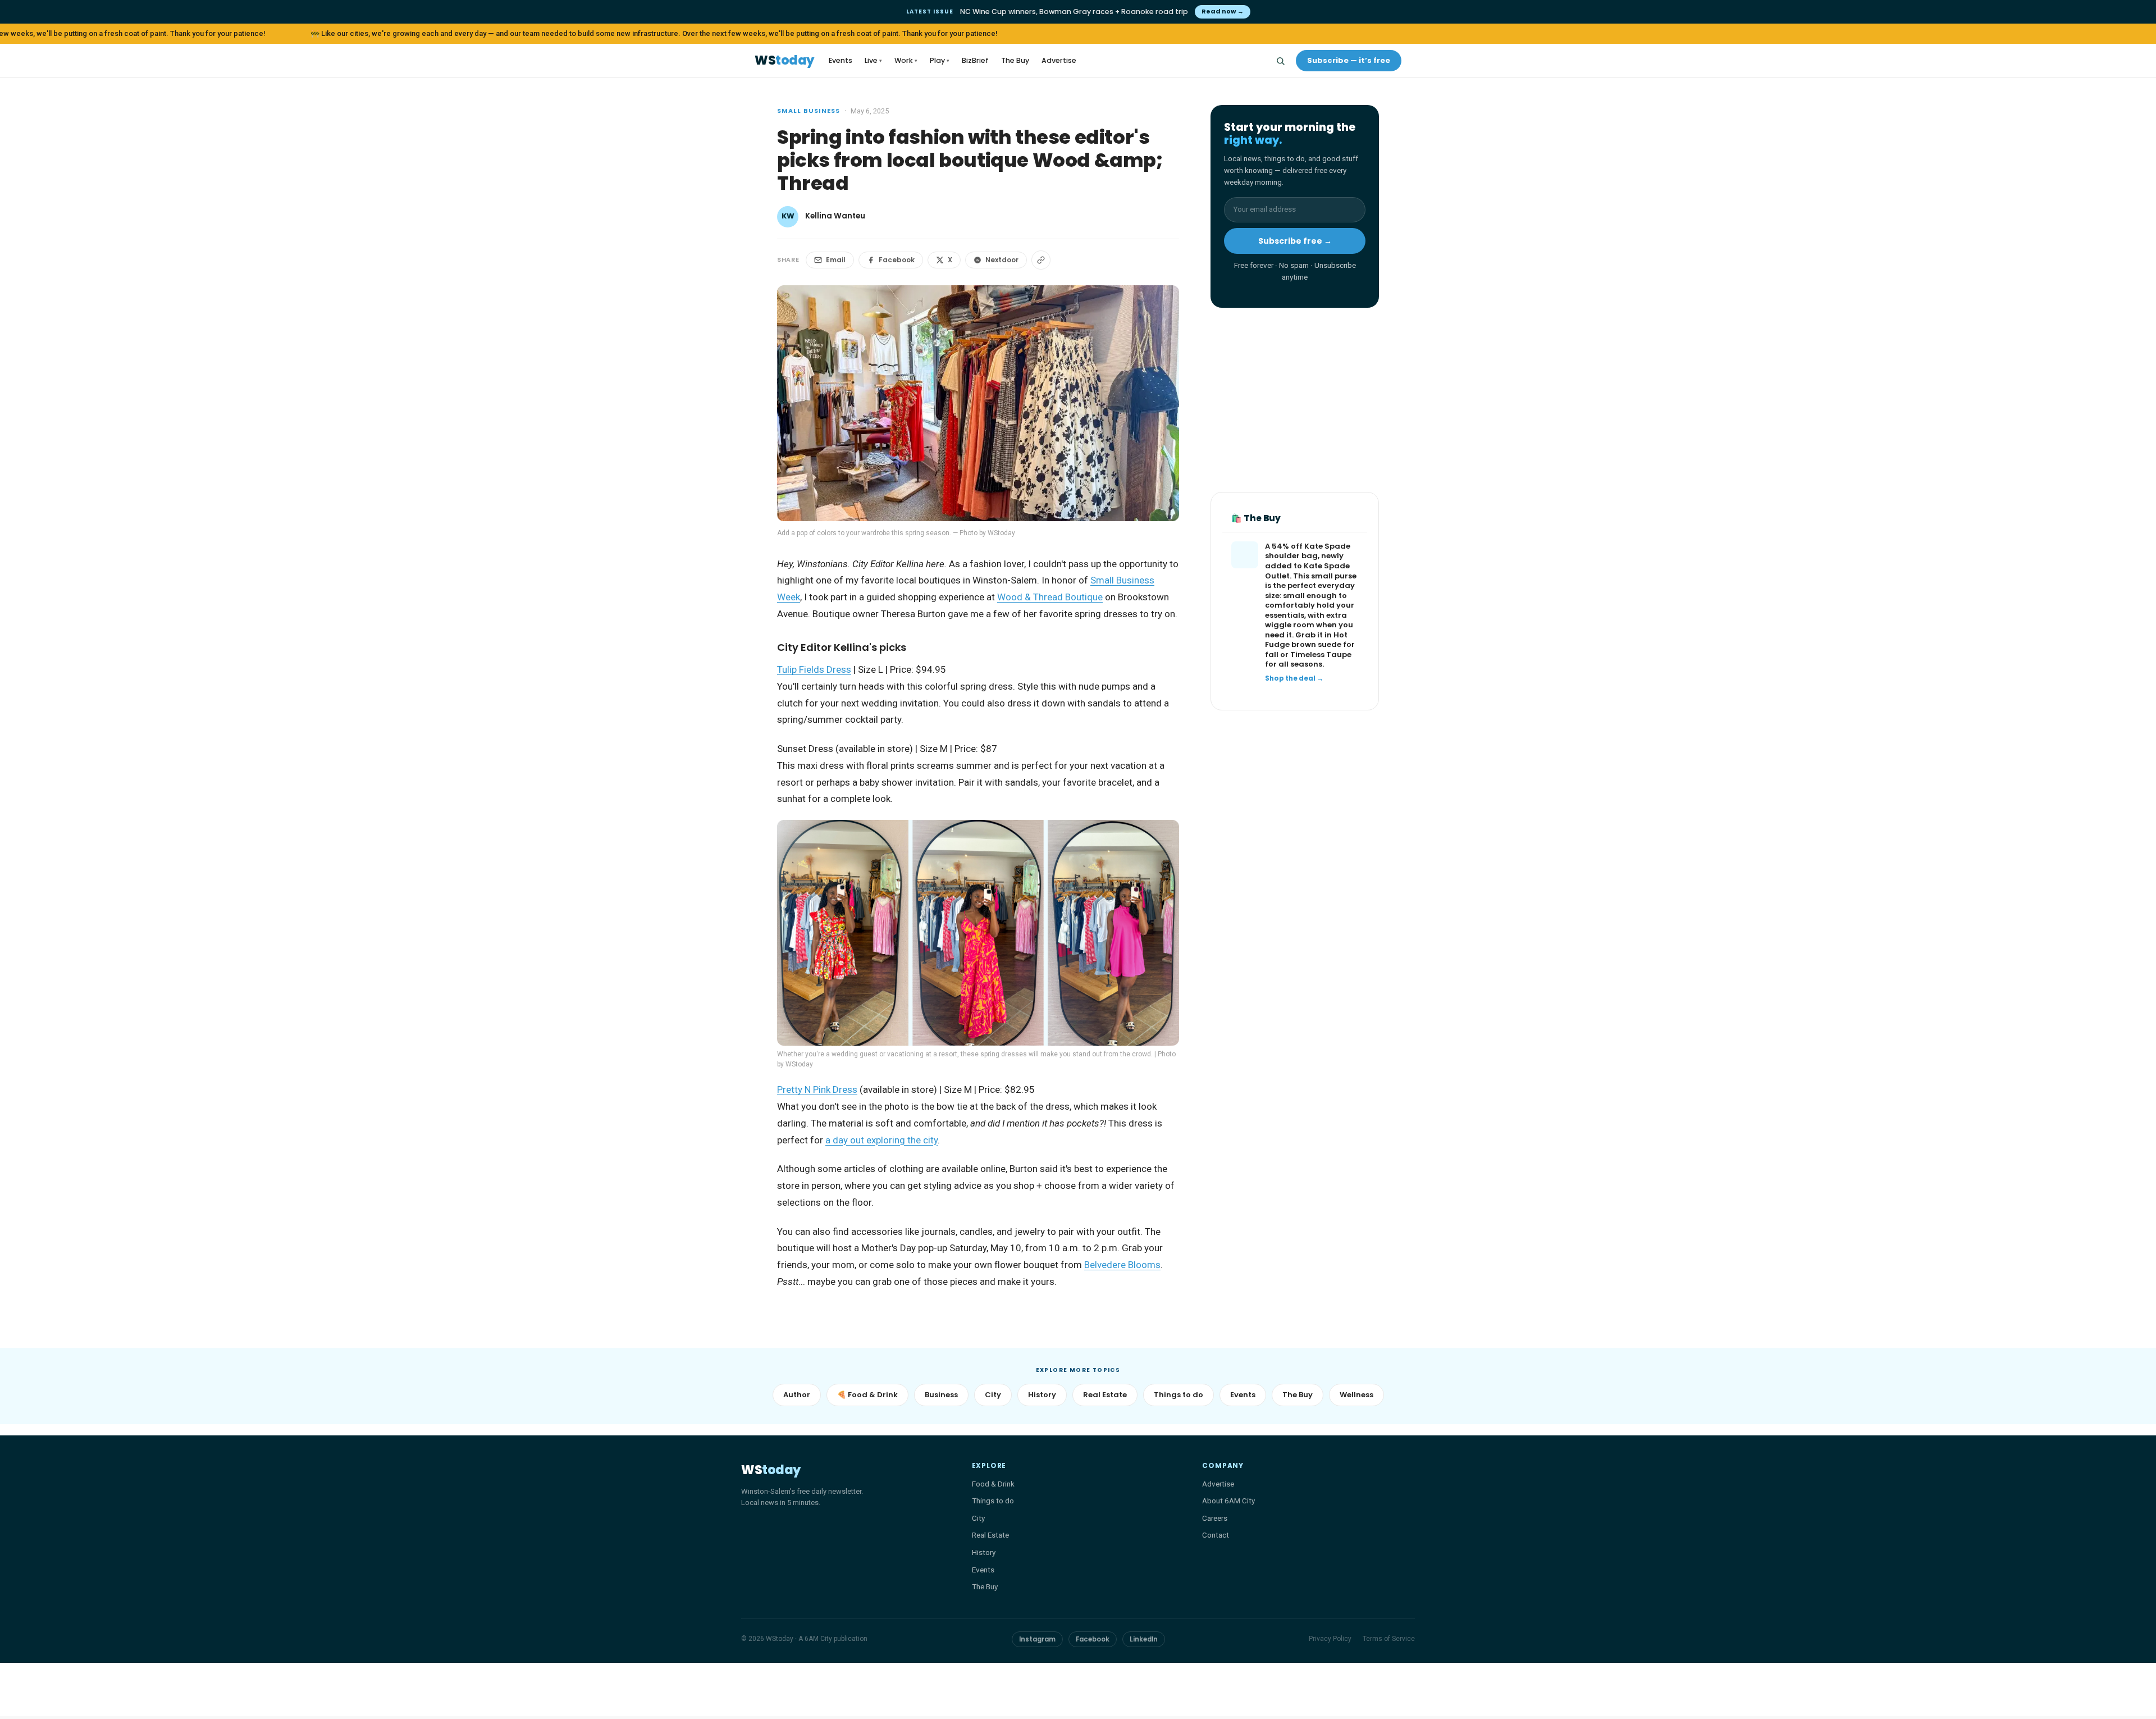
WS (784, 61)
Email (836, 260)
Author (797, 1395)
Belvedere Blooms (1122, 1265)
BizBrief (975, 60)
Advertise (1059, 60)
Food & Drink (993, 1484)
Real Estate (1105, 1395)
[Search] (1280, 61)
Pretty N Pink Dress (817, 1089)
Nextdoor (1002, 260)
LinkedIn (1144, 1639)
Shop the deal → (1294, 679)
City (993, 1395)
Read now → (1223, 11)
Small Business (808, 111)
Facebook (897, 260)
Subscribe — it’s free (1349, 60)
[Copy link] (1041, 260)
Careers (1215, 1518)
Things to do (1179, 1395)
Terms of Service (1389, 1639)
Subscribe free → (1295, 241)
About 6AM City (1228, 1501)
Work (906, 60)
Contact (1216, 1535)
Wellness (1356, 1395)
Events (841, 60)
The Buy (1015, 60)
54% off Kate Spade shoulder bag (1308, 552)
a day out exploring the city (881, 1140)
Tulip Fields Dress (814, 669)
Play (940, 60)
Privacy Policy (1330, 1639)
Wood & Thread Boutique (1050, 597)
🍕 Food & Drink (867, 1395)
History (1042, 1395)
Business (941, 1395)
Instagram (1037, 1639)
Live (873, 60)
